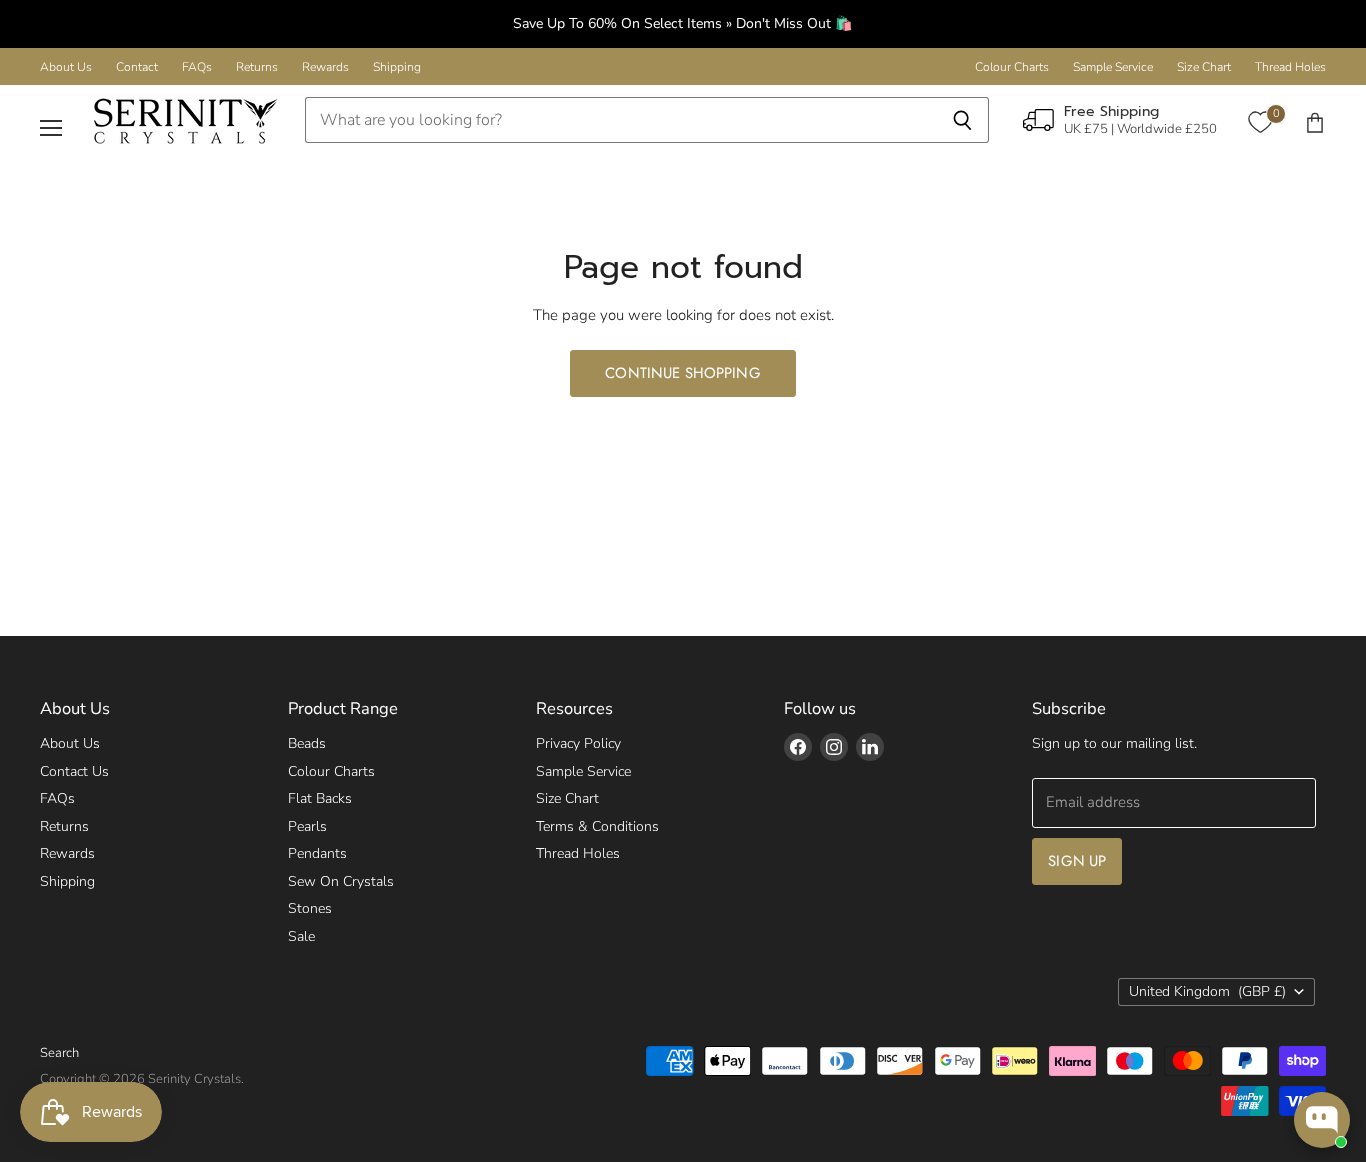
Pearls (307, 826)
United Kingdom (1207, 991)
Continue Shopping (683, 373)
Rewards (325, 67)
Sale (301, 936)
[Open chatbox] (1322, 1120)
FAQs (197, 67)
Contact (137, 67)
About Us (66, 67)
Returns (257, 67)
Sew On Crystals (341, 881)
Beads (307, 743)
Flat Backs (320, 798)
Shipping (397, 67)
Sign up (1077, 861)
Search (59, 1053)
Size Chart (1204, 67)
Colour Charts (1012, 67)
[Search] (962, 120)
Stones (310, 908)
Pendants (317, 853)
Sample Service (1113, 67)
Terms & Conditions (597, 826)
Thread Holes (1290, 67)
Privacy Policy (578, 743)
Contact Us (74, 771)
